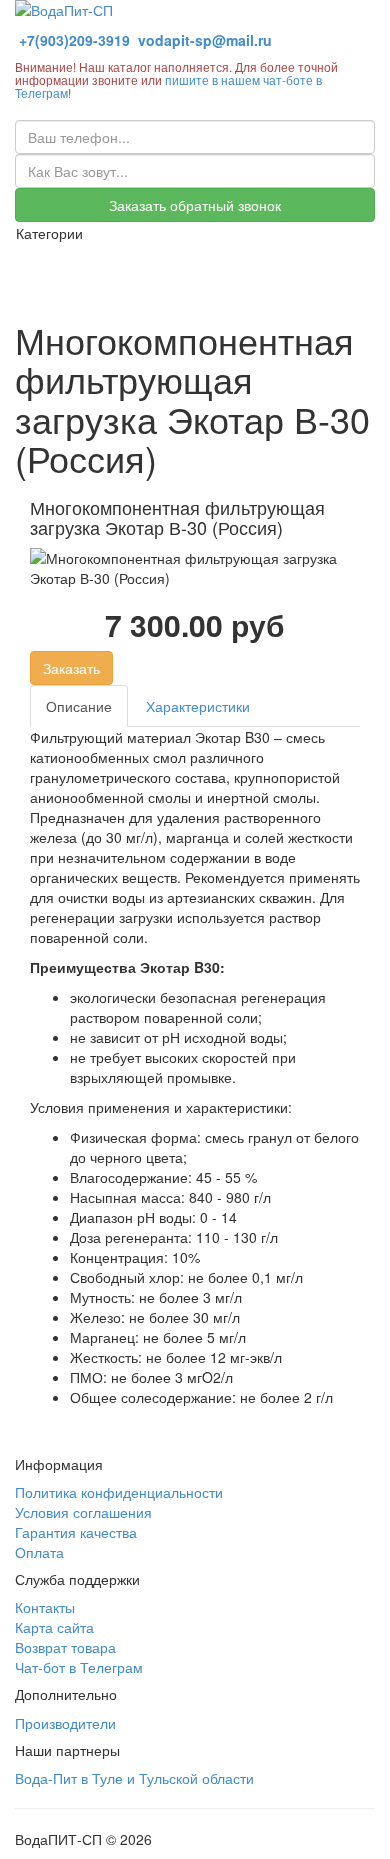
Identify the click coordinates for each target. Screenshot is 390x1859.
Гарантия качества (76, 1532)
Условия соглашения (83, 1512)
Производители (65, 1723)
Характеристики (198, 706)
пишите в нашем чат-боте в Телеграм (168, 86)
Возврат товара (65, 1647)
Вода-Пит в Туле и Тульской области (134, 1778)
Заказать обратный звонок (195, 205)
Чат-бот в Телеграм (79, 1667)
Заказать (71, 668)
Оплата (39, 1552)
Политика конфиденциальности (119, 1492)
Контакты (45, 1607)
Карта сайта (54, 1627)
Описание (79, 706)
